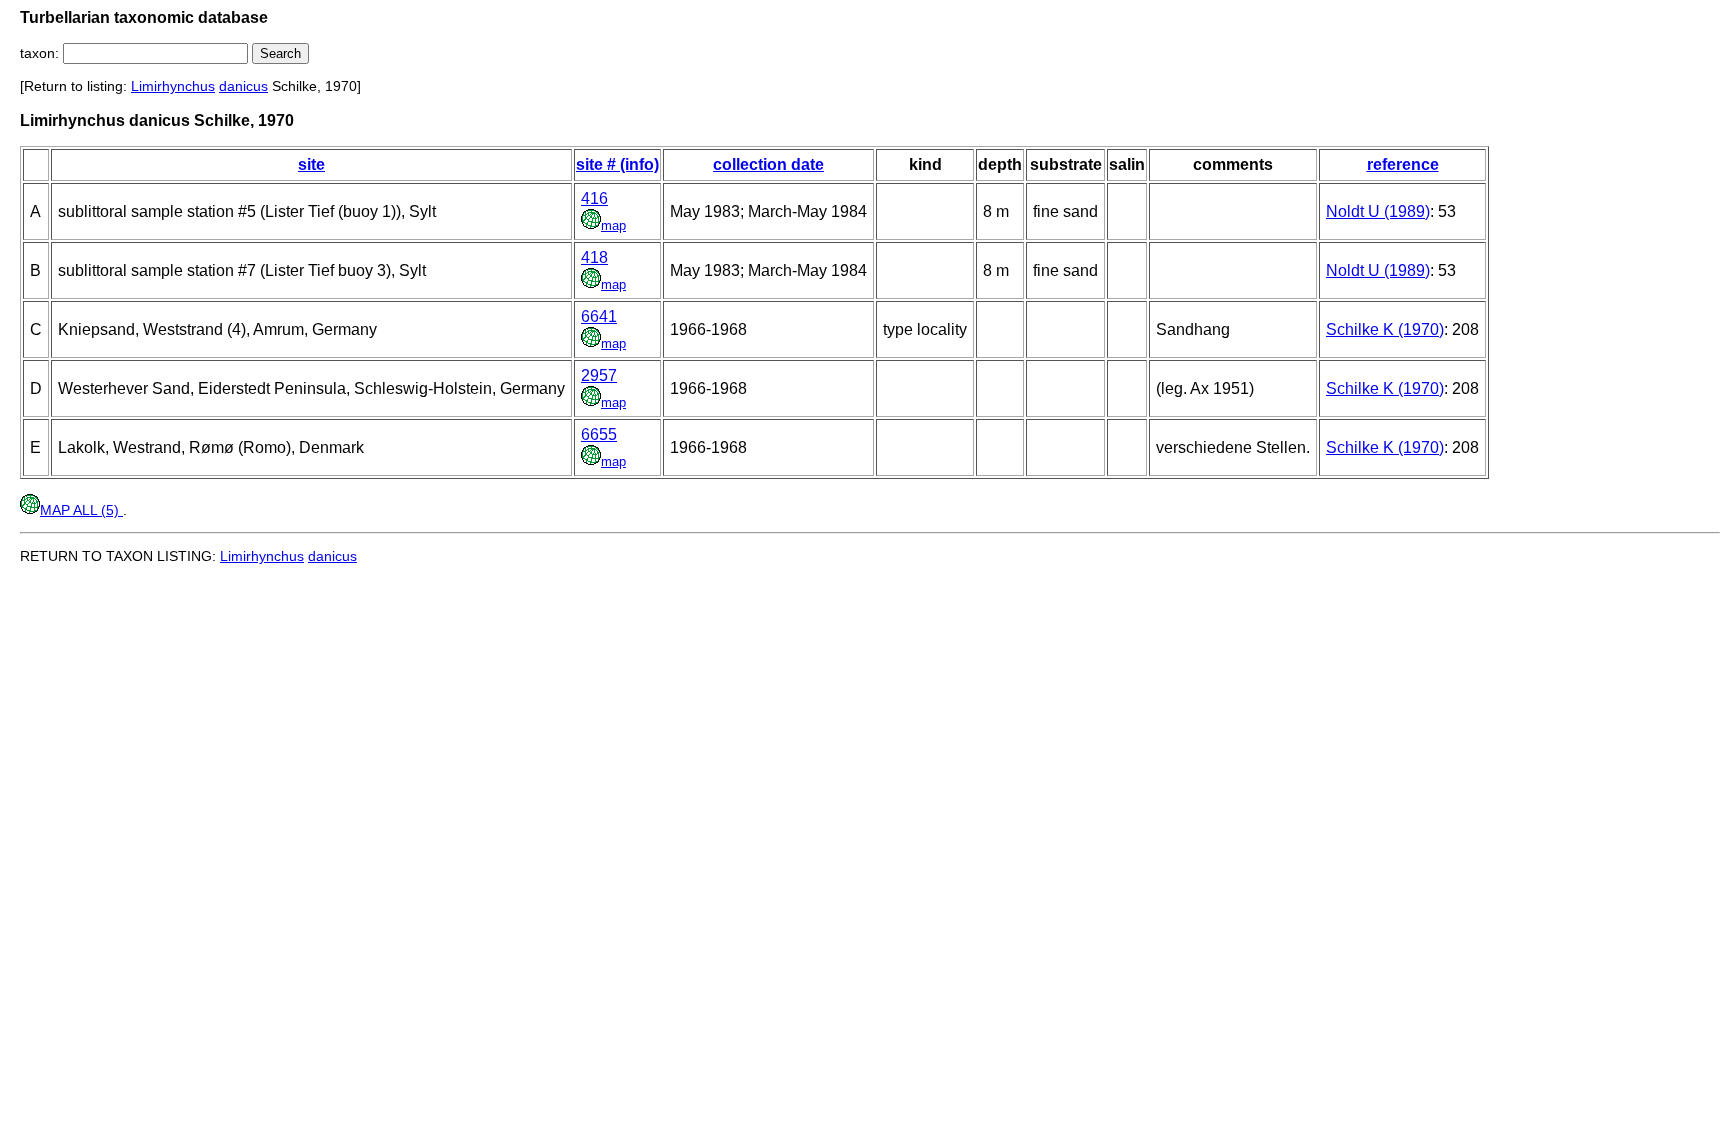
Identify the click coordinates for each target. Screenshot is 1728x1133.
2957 (599, 375)
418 (594, 257)
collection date (768, 164)
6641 (599, 316)
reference (1403, 164)
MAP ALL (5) (81, 510)
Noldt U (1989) (1378, 211)
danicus (243, 86)
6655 (599, 434)
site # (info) (617, 164)
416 (594, 198)
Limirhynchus (173, 86)
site (311, 164)
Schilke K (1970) (1385, 329)
